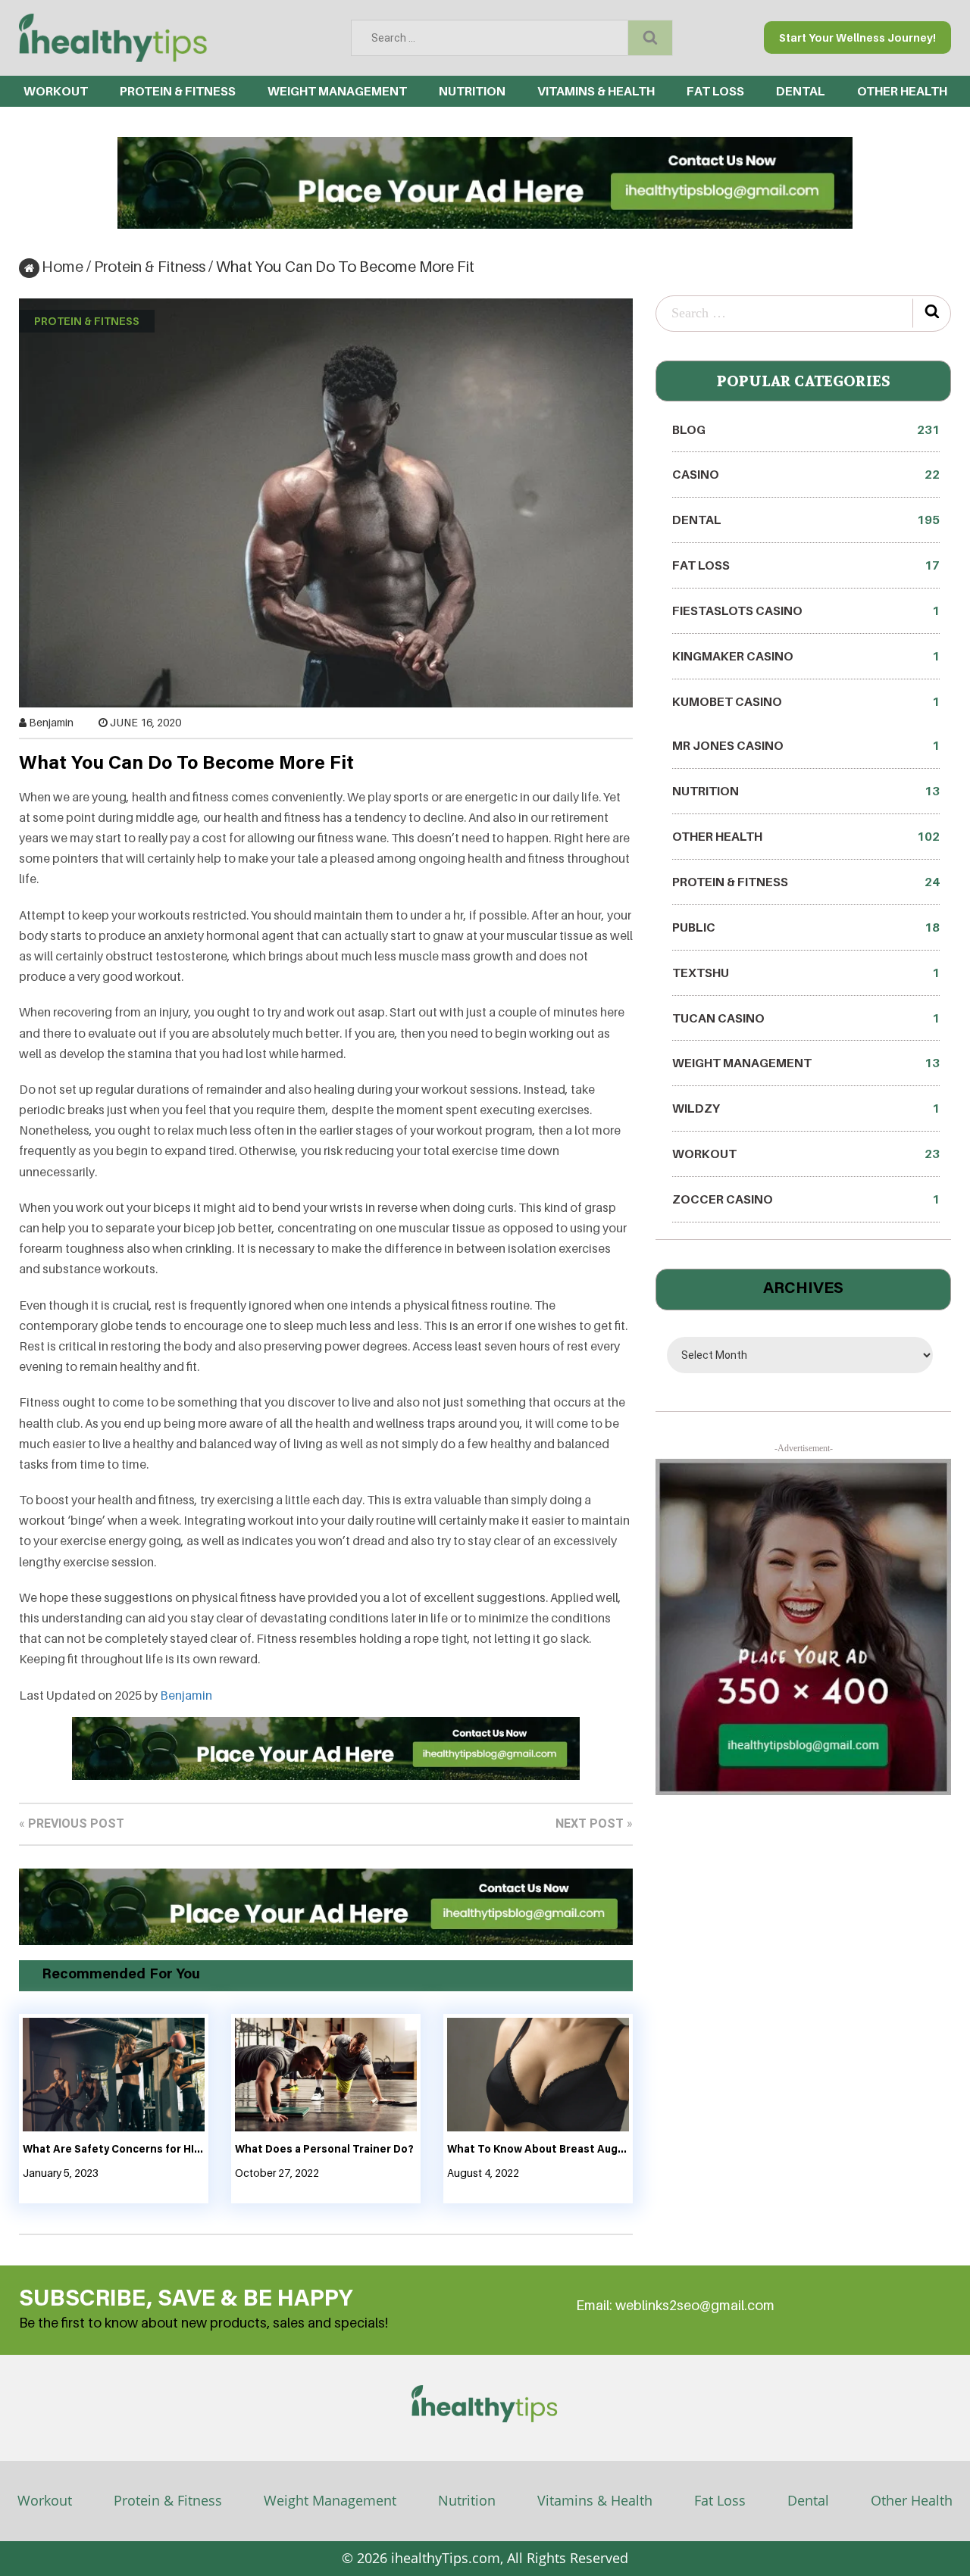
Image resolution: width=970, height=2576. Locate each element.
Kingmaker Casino (806, 656)
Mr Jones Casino (806, 745)
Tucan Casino (806, 1018)
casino (806, 474)
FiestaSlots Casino (806, 610)
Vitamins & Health (596, 91)
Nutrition (472, 91)
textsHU (806, 973)
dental (801, 91)
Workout (56, 91)
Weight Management (337, 91)
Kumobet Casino (806, 701)
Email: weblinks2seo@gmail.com (675, 2305)
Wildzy (806, 1108)
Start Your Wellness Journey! (857, 37)
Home (63, 267)
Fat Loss (715, 91)
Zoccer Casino (806, 1199)
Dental (808, 2500)
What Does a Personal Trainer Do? (324, 2150)
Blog (806, 429)
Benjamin (51, 722)
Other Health (902, 91)
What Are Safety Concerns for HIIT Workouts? (114, 2150)
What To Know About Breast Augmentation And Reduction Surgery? (538, 2150)
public (806, 927)
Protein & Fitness (178, 91)
